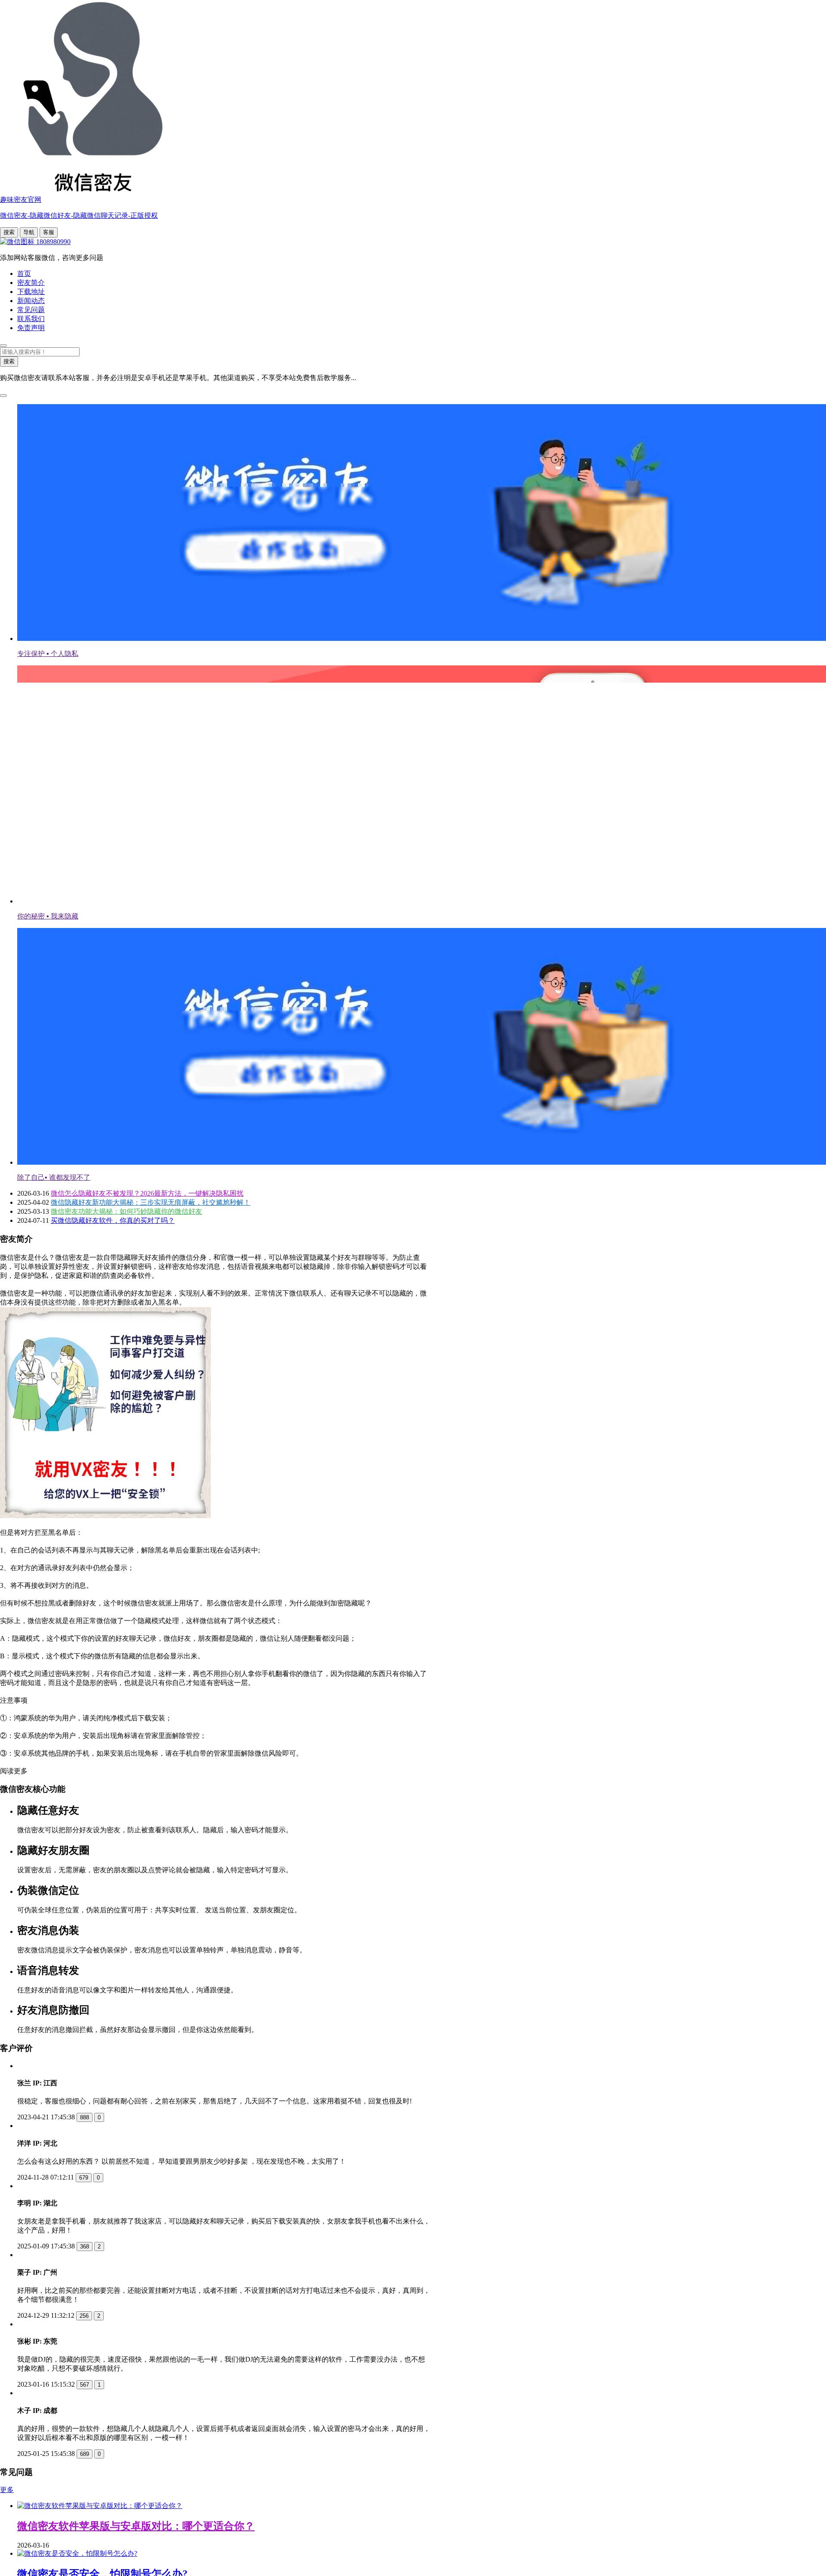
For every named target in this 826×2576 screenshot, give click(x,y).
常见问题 (31, 310)
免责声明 (31, 328)
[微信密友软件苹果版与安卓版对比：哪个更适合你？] (100, 2568)
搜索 (9, 232)
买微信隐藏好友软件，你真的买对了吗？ (113, 1220)
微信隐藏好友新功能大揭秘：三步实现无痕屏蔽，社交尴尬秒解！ (151, 1202)
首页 (24, 274)
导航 (29, 232)
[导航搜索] (3, 346)
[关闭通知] (3, 396)
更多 (7, 2553)
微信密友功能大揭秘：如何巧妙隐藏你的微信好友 (126, 1211)
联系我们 (31, 319)
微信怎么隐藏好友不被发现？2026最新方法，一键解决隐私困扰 (147, 1193)
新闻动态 (31, 301)
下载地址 (31, 292)
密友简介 (31, 283)
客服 (49, 232)
